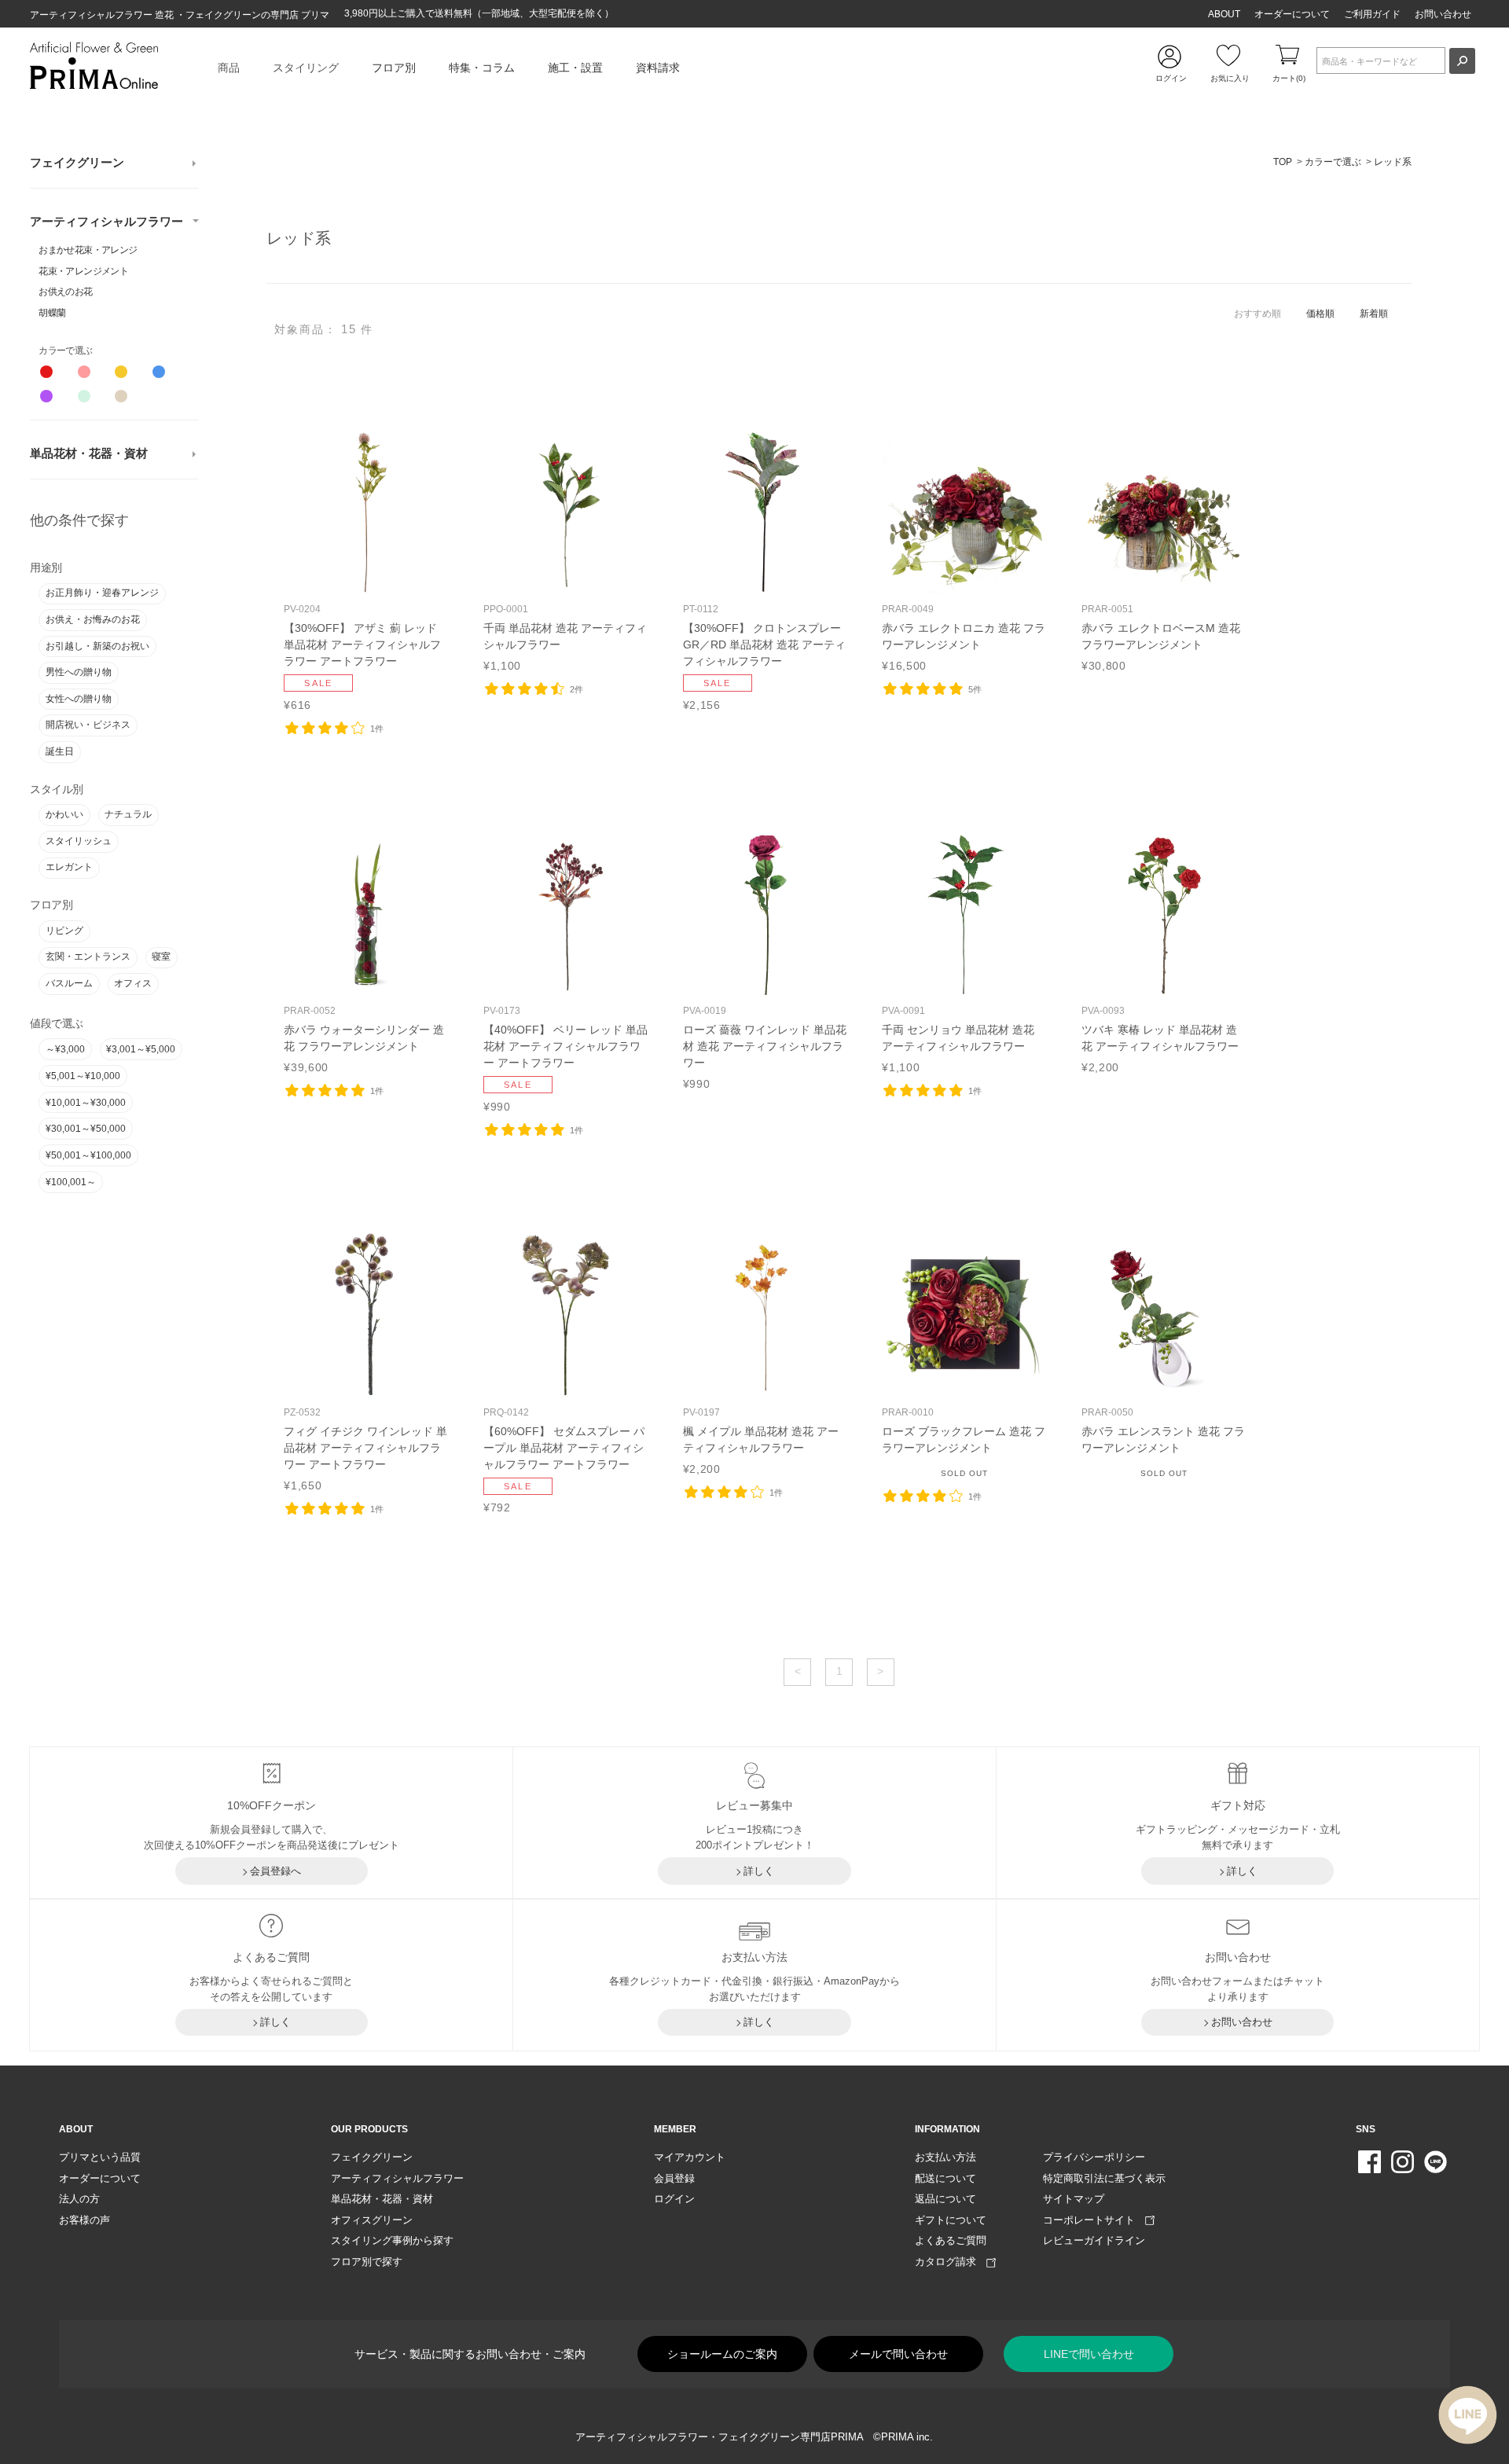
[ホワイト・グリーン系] (84, 396)
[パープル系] (46, 396)
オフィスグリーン (372, 2220)
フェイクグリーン (77, 163)
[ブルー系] (159, 372)
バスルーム (69, 983)
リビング (64, 931)
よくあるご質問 (951, 2240)
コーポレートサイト (1094, 2220)
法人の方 (79, 2199)
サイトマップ (1074, 2199)
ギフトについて (951, 2220)
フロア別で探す (367, 2262)
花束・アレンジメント (83, 271)
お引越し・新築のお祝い (97, 646)
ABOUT (1224, 14)
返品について (945, 2199)
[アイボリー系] (121, 396)
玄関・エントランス (88, 957)
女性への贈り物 (79, 699)
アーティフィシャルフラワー (106, 222)
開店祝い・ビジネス (88, 725)
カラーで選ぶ (1333, 162)
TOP (1283, 162)
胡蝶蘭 (52, 313)
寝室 (161, 957)
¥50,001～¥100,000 (88, 1155)
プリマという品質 (100, 2157)
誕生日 (60, 751)
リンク (366, 571)
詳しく (759, 1871)
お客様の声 (84, 2220)
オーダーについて (1292, 14)
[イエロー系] (121, 372)
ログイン (674, 2199)
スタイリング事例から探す (392, 2240)
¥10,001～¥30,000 (86, 1103)
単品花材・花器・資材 (89, 454)
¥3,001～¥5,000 (141, 1049)
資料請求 (658, 68)
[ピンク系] (84, 372)
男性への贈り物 (79, 672)
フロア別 (394, 68)
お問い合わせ (1443, 14)
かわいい (64, 814)
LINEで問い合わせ (1089, 2354)
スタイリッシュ (79, 841)
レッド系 (1393, 162)
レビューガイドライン (1094, 2240)
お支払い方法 (945, 2157)
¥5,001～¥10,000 (83, 1076)
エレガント (69, 867)
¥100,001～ (71, 1182)
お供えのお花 (65, 292)
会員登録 (674, 2178)
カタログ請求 (951, 2262)
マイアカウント (690, 2157)
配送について (945, 2178)
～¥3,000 (65, 1049)
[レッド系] (46, 372)
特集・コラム (482, 68)
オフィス (133, 983)
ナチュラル (128, 814)
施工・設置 (575, 68)
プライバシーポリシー (1094, 2157)
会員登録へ (275, 1871)
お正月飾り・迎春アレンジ (102, 593)
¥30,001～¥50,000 (86, 1129)
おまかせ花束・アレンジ (88, 250)
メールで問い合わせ (898, 2354)
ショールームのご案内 (722, 2354)
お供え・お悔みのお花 (93, 619)
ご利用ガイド (1372, 14)
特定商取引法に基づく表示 (1104, 2178)
